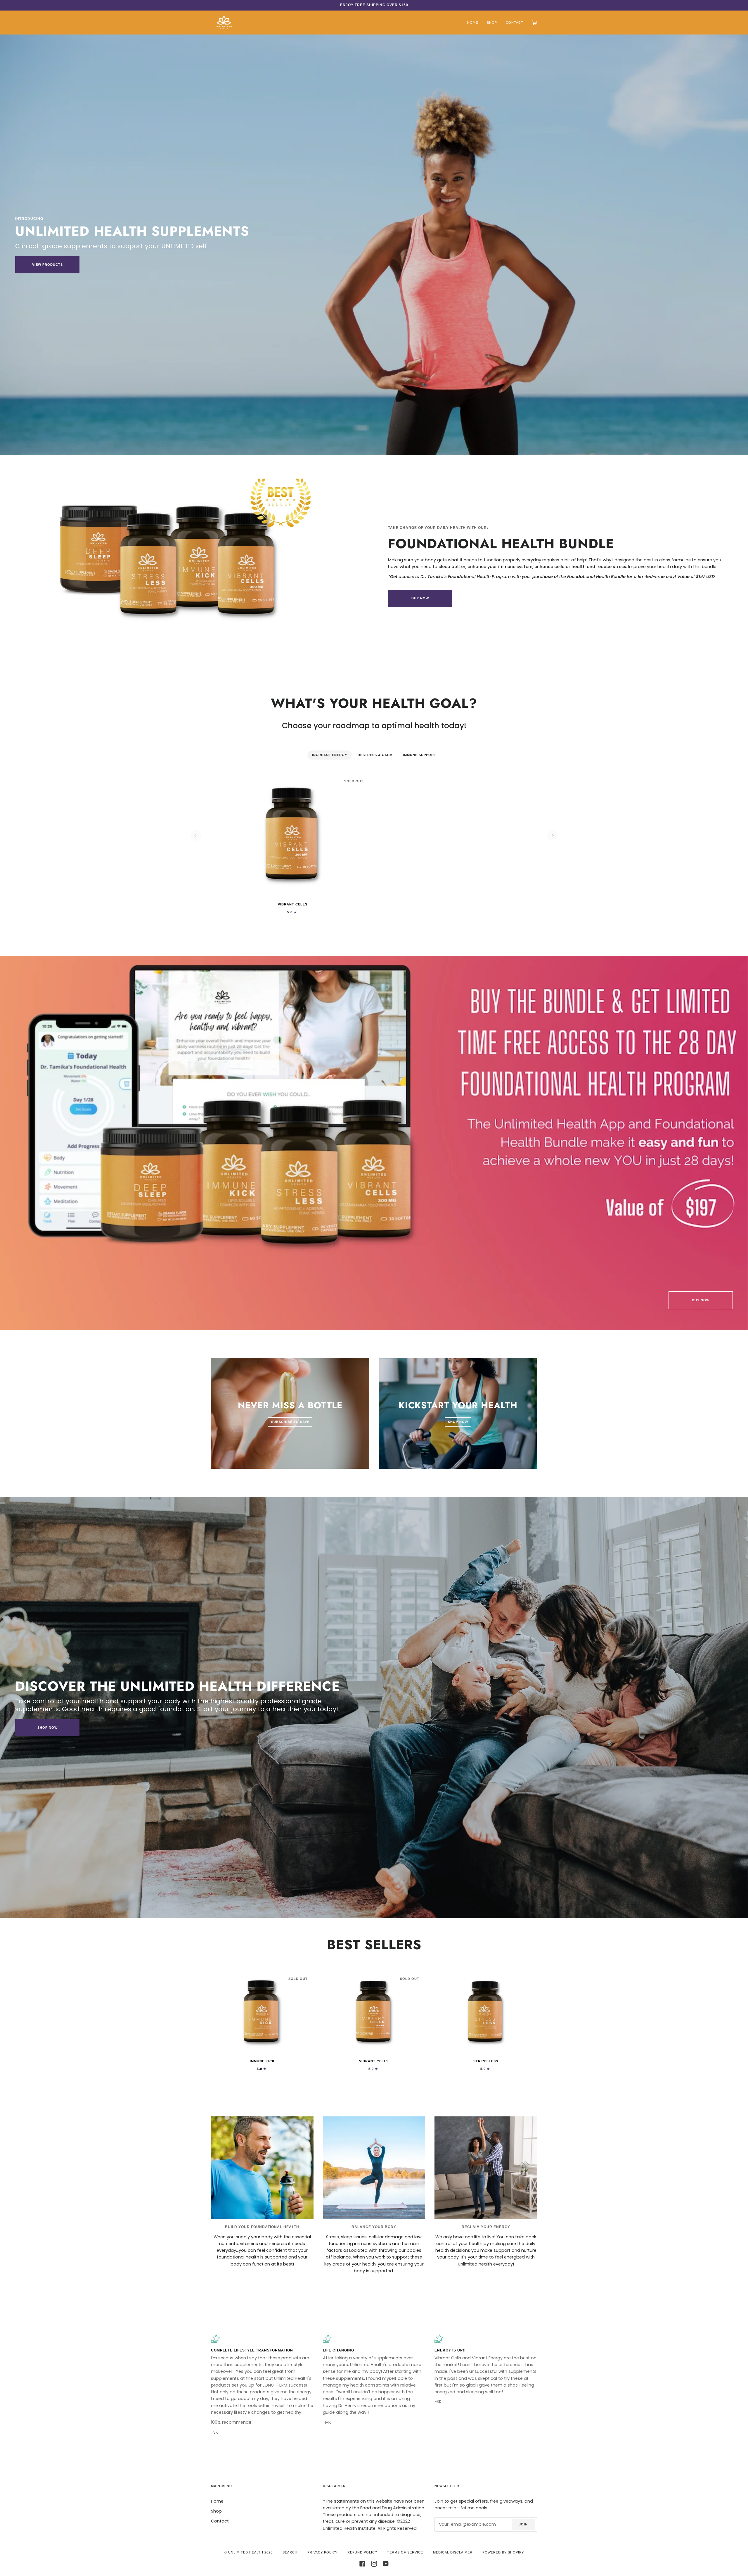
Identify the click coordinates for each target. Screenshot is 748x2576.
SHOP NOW (47, 1728)
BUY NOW (420, 598)
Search (290, 2552)
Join (523, 2524)
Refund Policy (362, 2552)
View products (47, 265)
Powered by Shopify (503, 2552)
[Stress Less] (486, 2013)
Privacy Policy (322, 2552)
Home (217, 2501)
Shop (216, 2511)
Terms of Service (405, 2552)
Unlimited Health (246, 2552)
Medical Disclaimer (453, 2552)
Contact (220, 2521)
